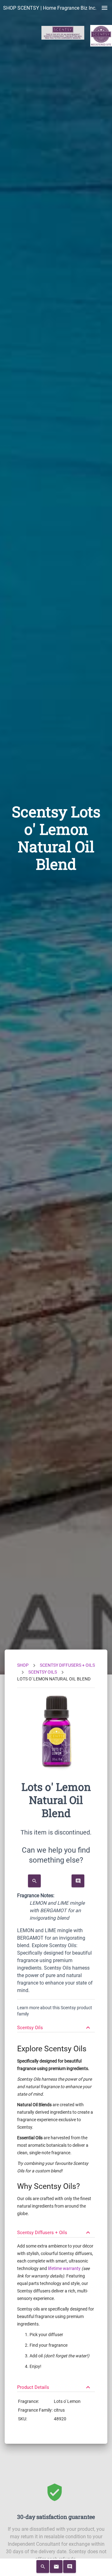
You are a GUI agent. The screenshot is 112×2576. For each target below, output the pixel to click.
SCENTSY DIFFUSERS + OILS (67, 1665)
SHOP (23, 1665)
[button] (56, 2025)
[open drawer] (105, 8)
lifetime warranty (64, 2268)
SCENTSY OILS (43, 1672)
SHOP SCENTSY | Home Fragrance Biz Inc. (50, 8)
